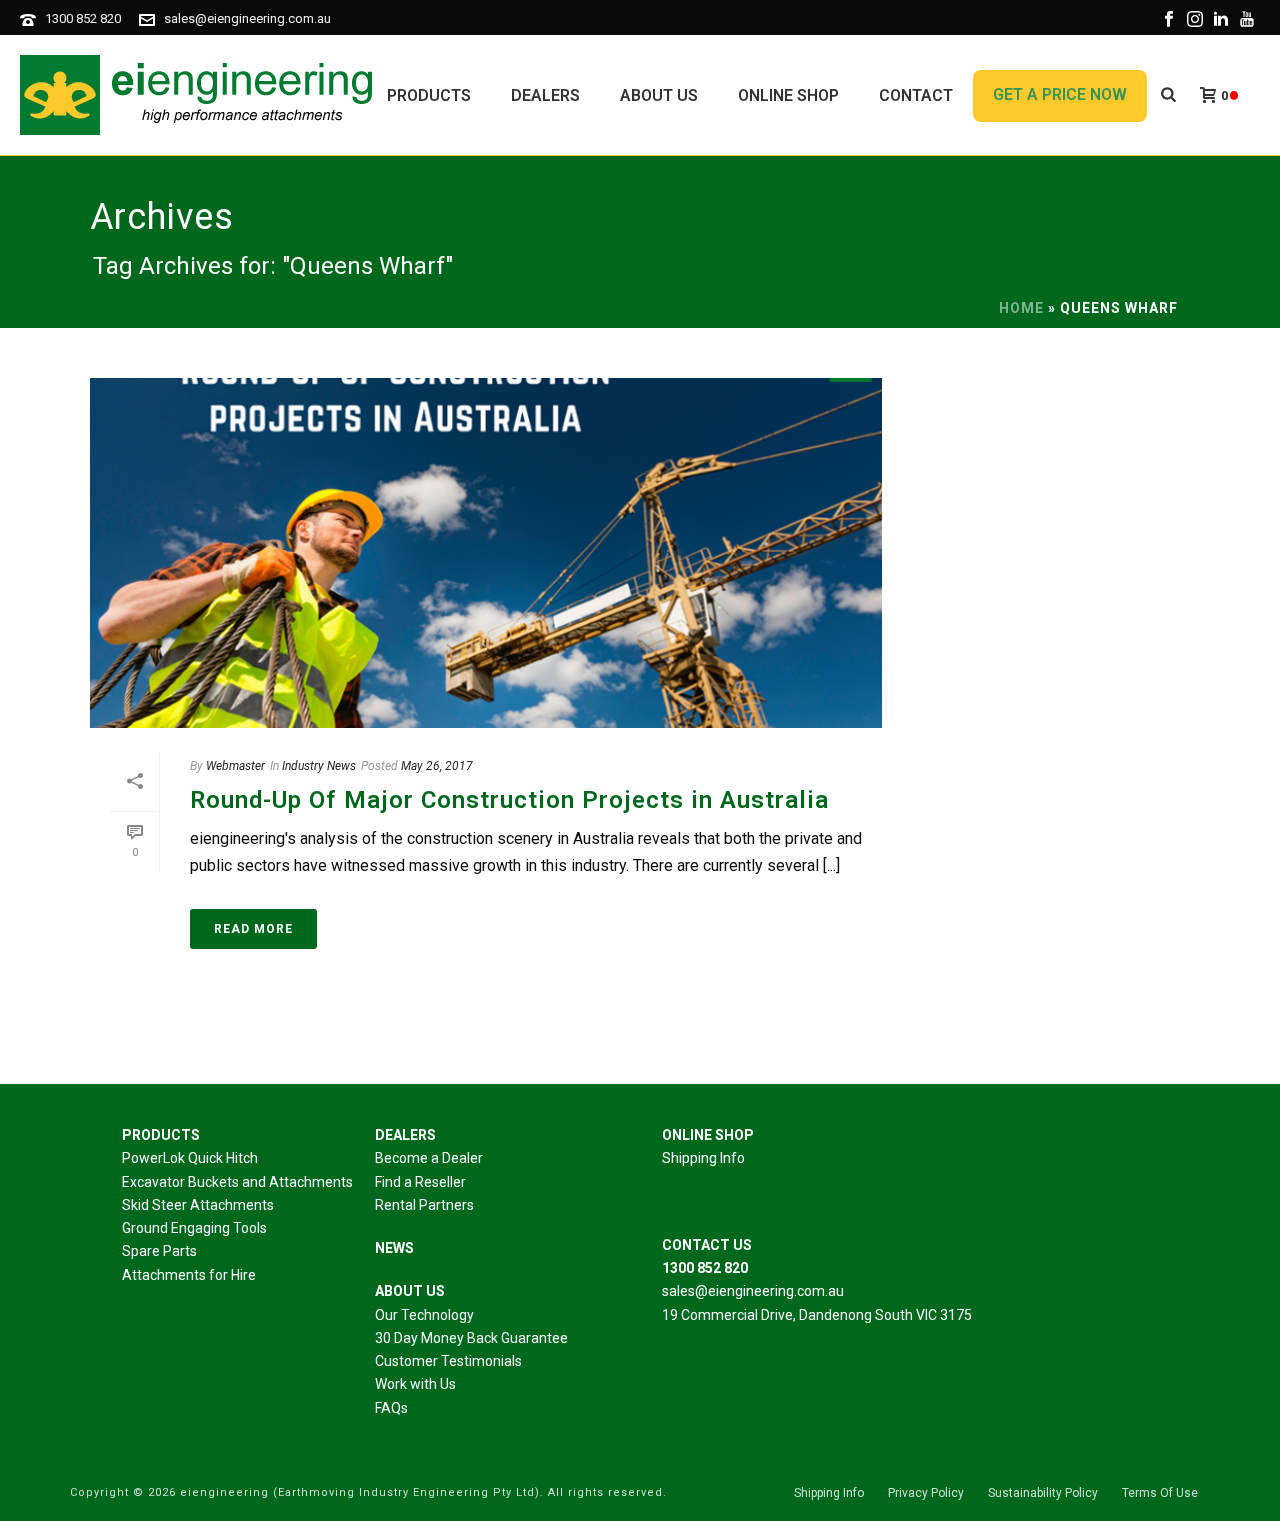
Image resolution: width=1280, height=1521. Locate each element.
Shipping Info (703, 1158)
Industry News (319, 766)
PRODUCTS (161, 1135)
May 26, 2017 (437, 766)
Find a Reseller (420, 1182)
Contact (916, 95)
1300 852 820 (83, 18)
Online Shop (788, 95)
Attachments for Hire (189, 1275)
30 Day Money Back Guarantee (471, 1338)
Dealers (545, 95)
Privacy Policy (926, 1493)
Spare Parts (159, 1251)
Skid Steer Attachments (198, 1205)
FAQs (391, 1408)
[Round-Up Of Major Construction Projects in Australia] (486, 553)
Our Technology (424, 1315)
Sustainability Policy (1043, 1493)
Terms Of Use (1160, 1493)
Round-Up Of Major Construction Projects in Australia (509, 800)
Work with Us (415, 1384)
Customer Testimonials (448, 1361)
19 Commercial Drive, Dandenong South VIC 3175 (817, 1315)
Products (429, 95)
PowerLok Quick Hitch (190, 1158)
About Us (659, 95)
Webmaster (235, 766)
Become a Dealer (429, 1158)
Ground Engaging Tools (194, 1228)
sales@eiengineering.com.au (247, 18)
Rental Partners (424, 1205)
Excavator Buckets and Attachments (237, 1182)
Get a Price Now (1060, 94)
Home (1021, 308)
